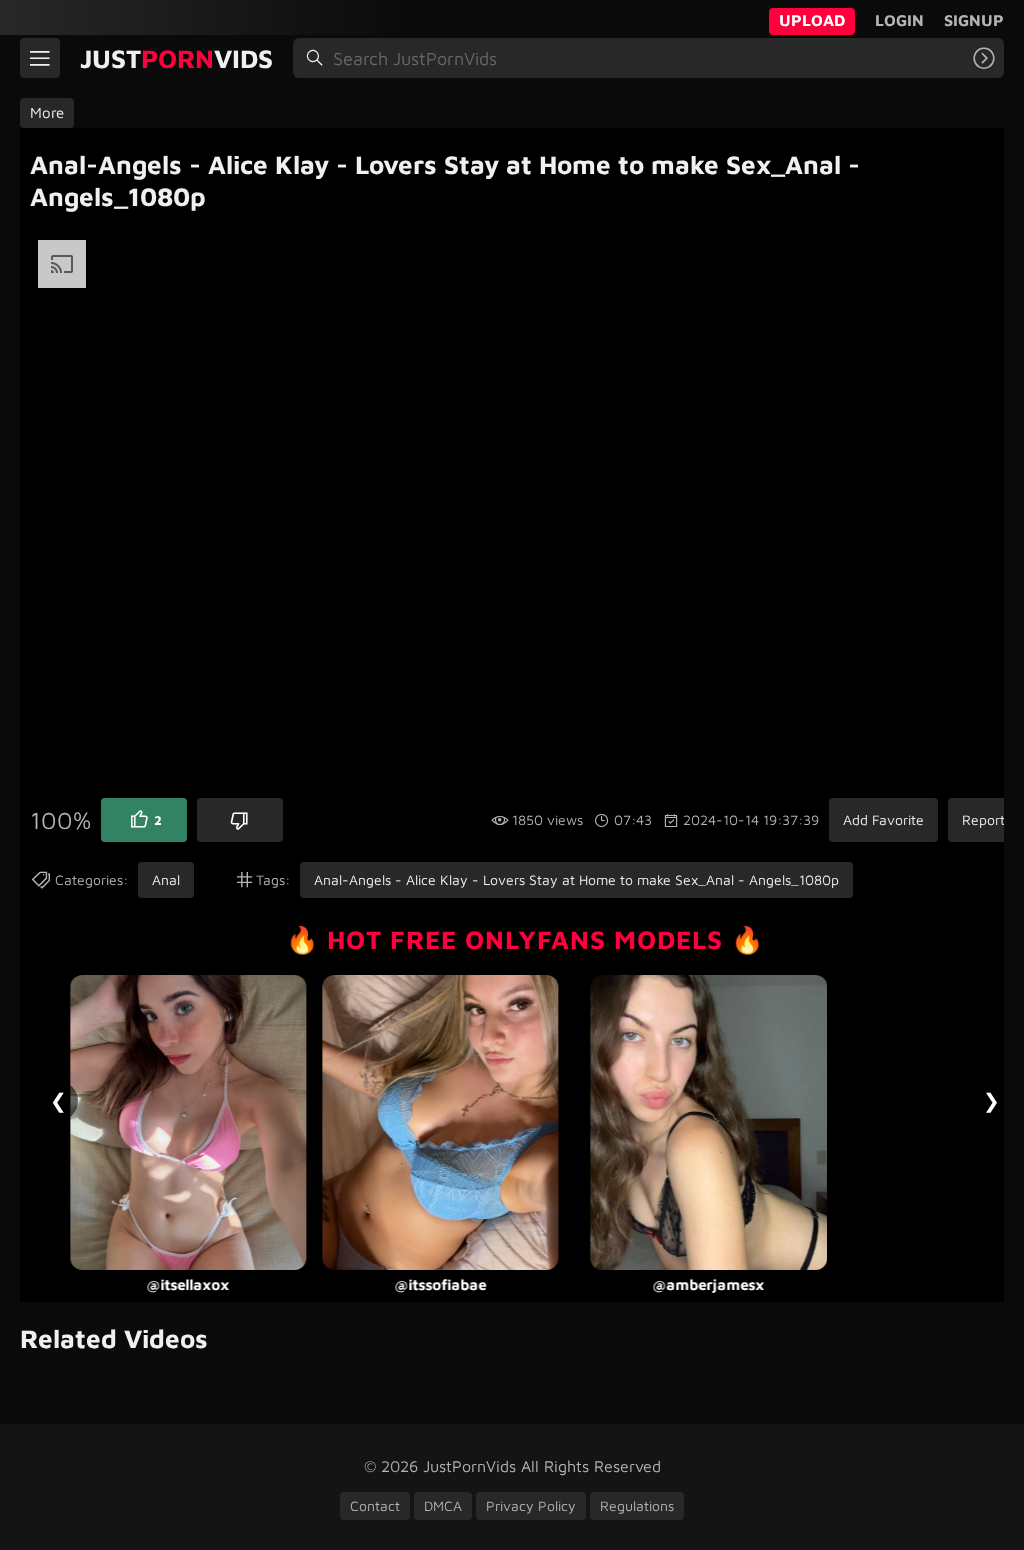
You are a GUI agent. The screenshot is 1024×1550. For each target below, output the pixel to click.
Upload (812, 20)
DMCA (443, 1505)
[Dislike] (240, 820)
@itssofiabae (440, 1285)
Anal (166, 879)
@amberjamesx (709, 1285)
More (47, 112)
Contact (375, 1505)
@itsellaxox (188, 1285)
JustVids (176, 58)
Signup (974, 20)
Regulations (637, 1505)
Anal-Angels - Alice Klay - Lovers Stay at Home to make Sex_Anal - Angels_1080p (576, 879)
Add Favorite (883, 819)
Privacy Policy (531, 1505)
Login (899, 20)
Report (983, 819)
